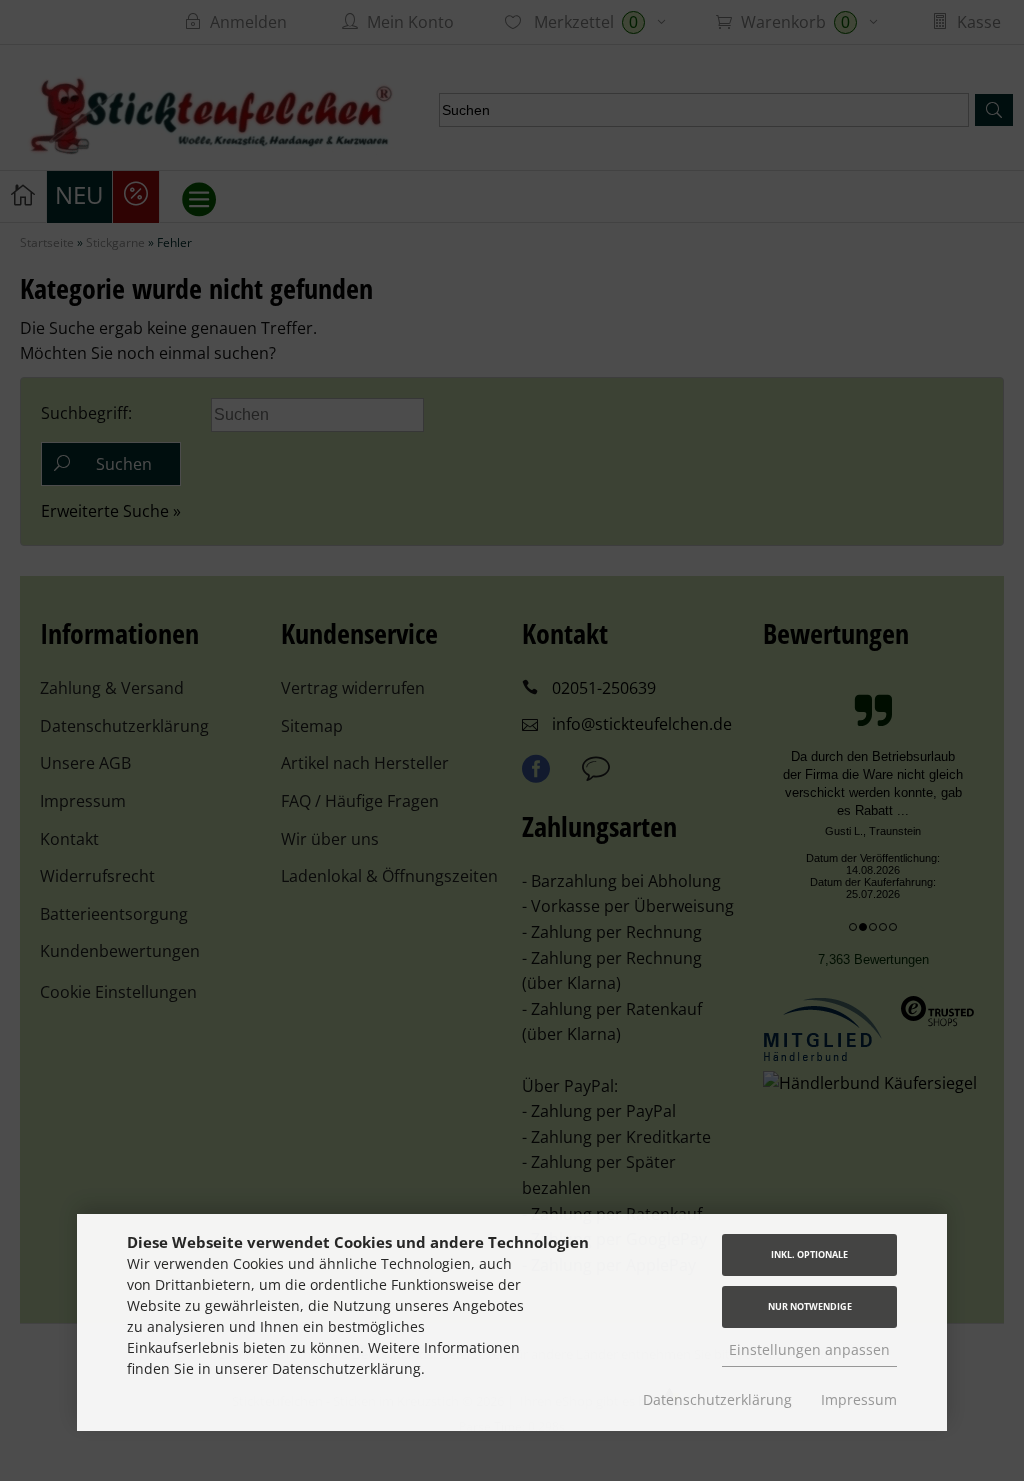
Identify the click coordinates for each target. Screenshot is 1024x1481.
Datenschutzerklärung (717, 1399)
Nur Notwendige (810, 1306)
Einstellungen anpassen (809, 1349)
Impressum (859, 1399)
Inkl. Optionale (809, 1254)
